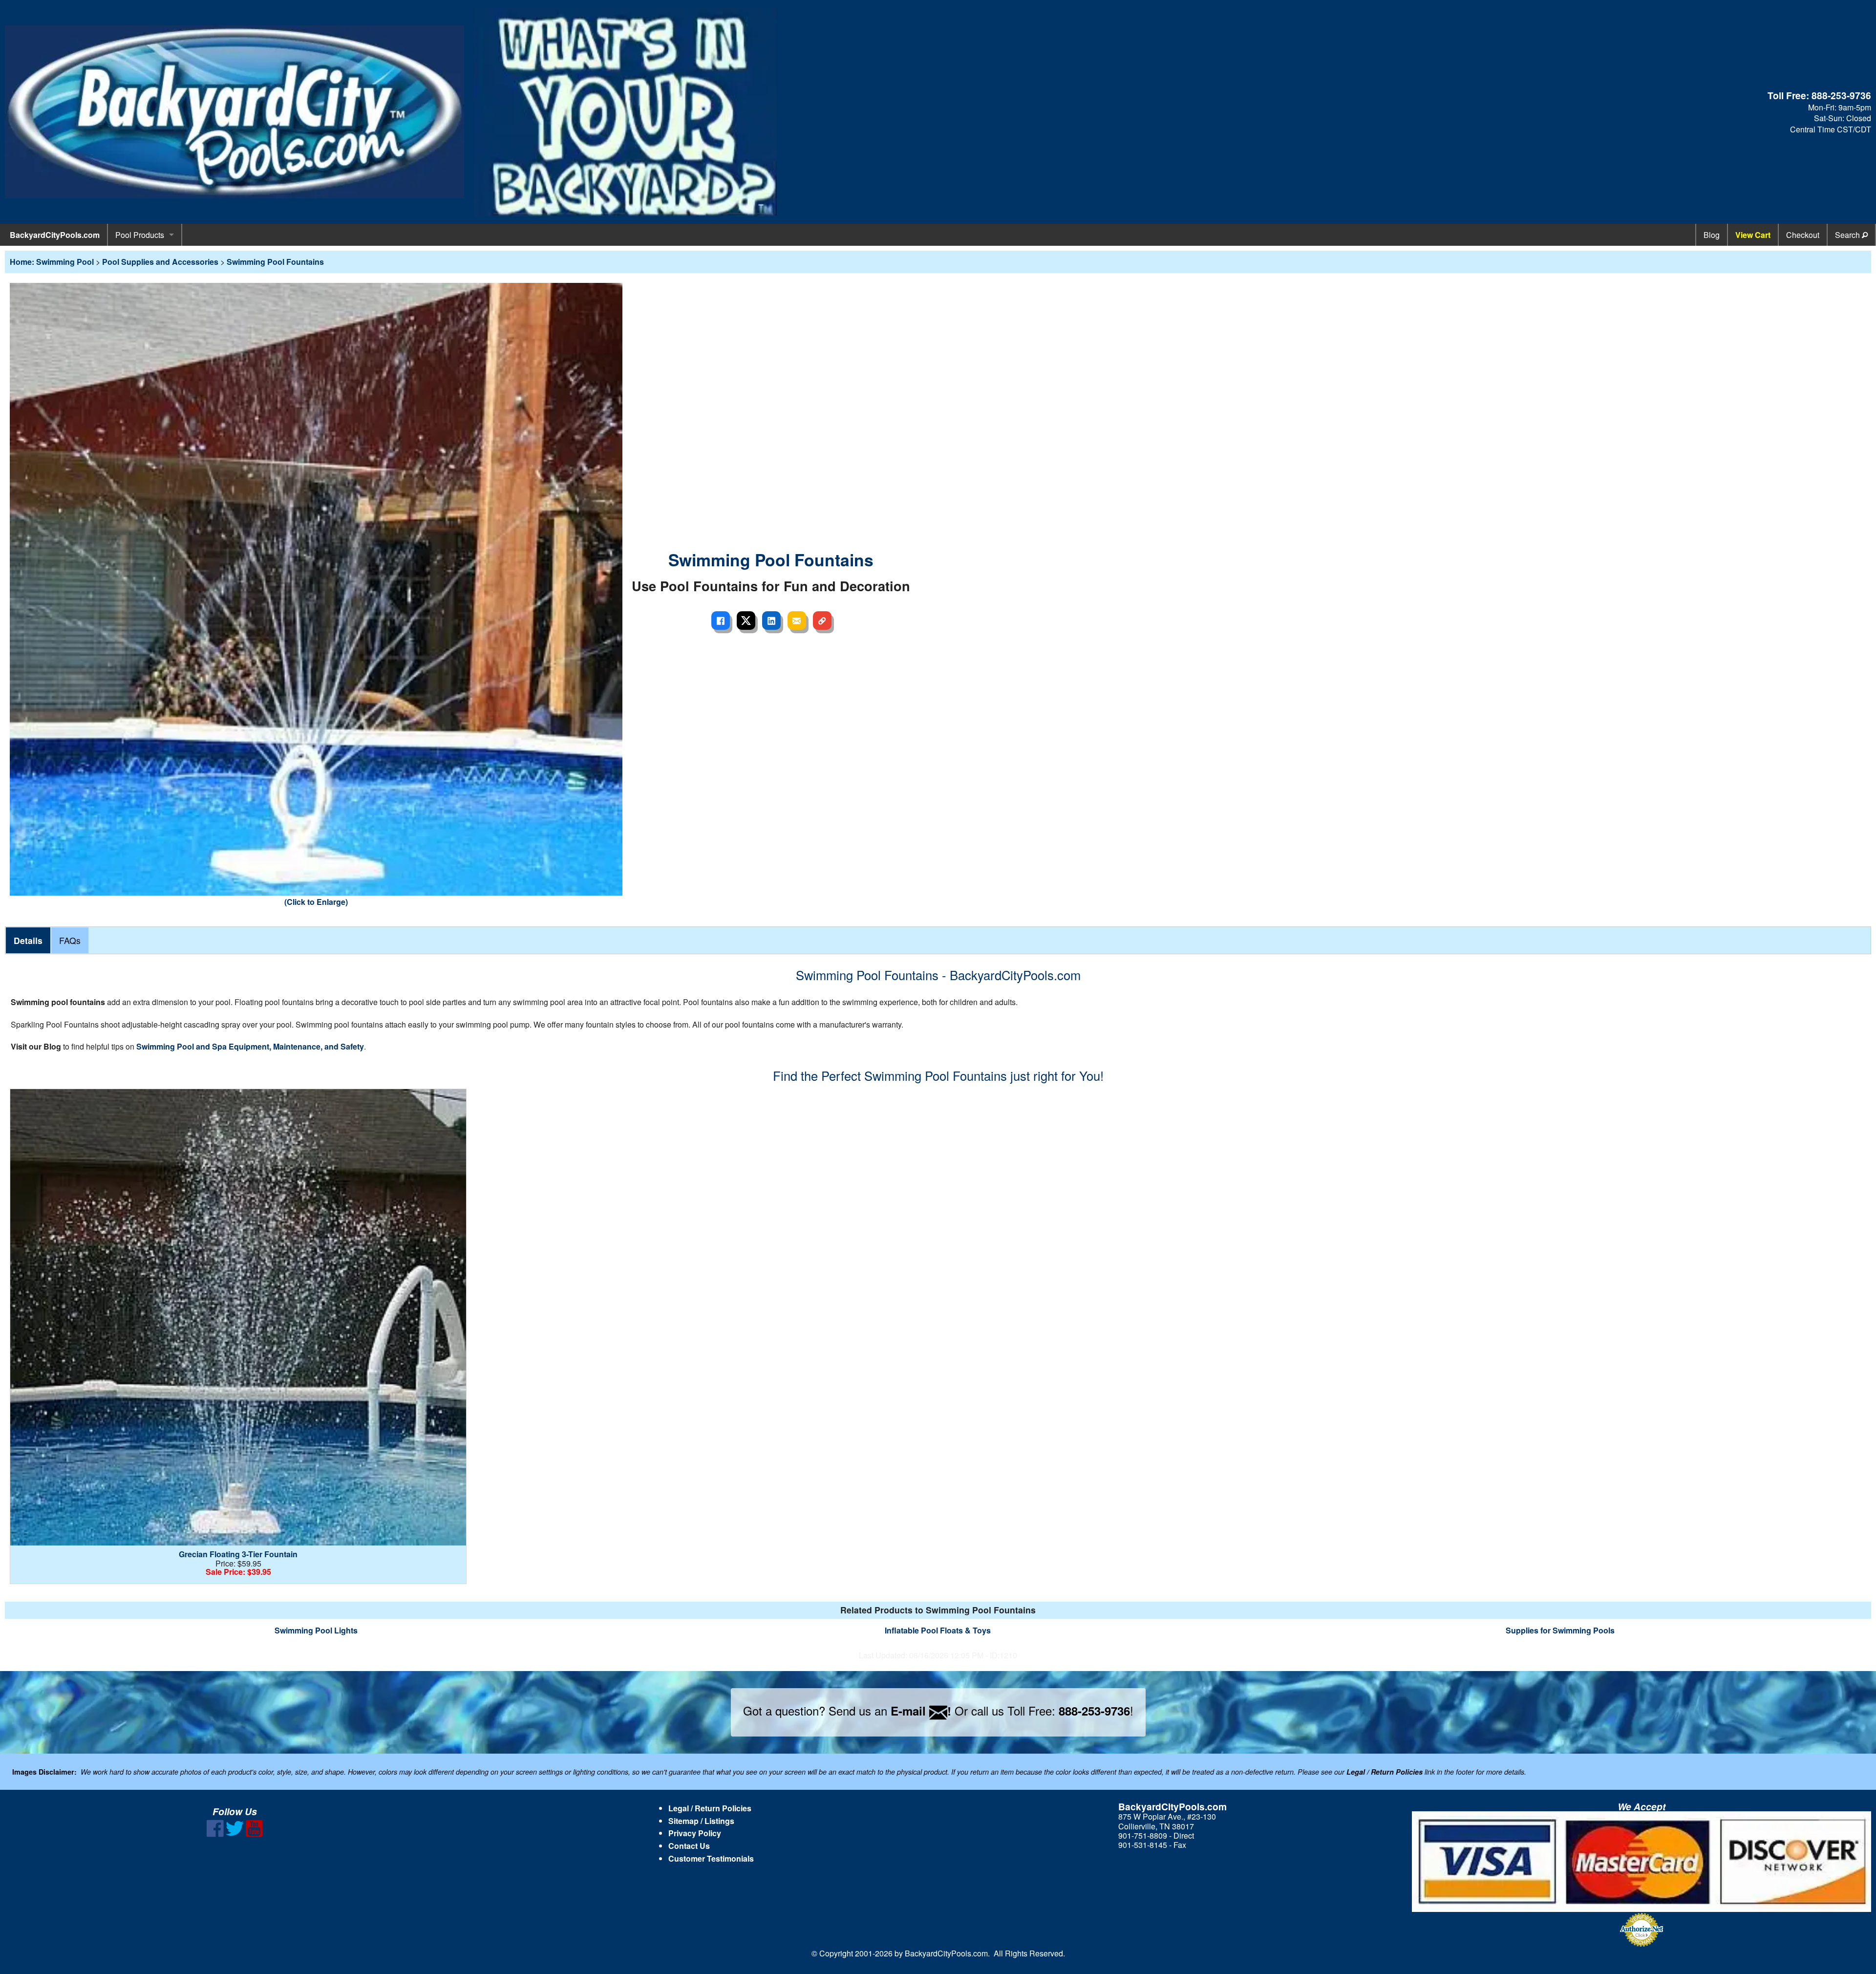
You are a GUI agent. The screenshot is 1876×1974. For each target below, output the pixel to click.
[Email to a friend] (797, 621)
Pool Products (140, 235)
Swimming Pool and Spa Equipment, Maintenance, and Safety (250, 1046)
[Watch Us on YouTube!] (254, 1834)
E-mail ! (921, 1711)
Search (1848, 235)
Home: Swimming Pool (52, 262)
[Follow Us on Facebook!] (215, 1834)
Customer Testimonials (711, 1858)
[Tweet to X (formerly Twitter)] (746, 621)
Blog (1712, 235)
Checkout (1803, 235)
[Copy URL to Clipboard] (822, 621)
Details (28, 940)
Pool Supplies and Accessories (160, 262)
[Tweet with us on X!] (235, 1834)
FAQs (70, 940)
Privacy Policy (695, 1833)
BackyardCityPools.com (55, 235)
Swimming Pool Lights (316, 1630)
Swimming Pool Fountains (275, 262)
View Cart (1753, 235)
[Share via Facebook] (721, 621)
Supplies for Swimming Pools (1560, 1630)
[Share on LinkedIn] (771, 621)
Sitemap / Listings (701, 1821)
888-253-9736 (1841, 95)
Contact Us (689, 1846)
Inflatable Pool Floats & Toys (938, 1630)
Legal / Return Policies (710, 1808)
